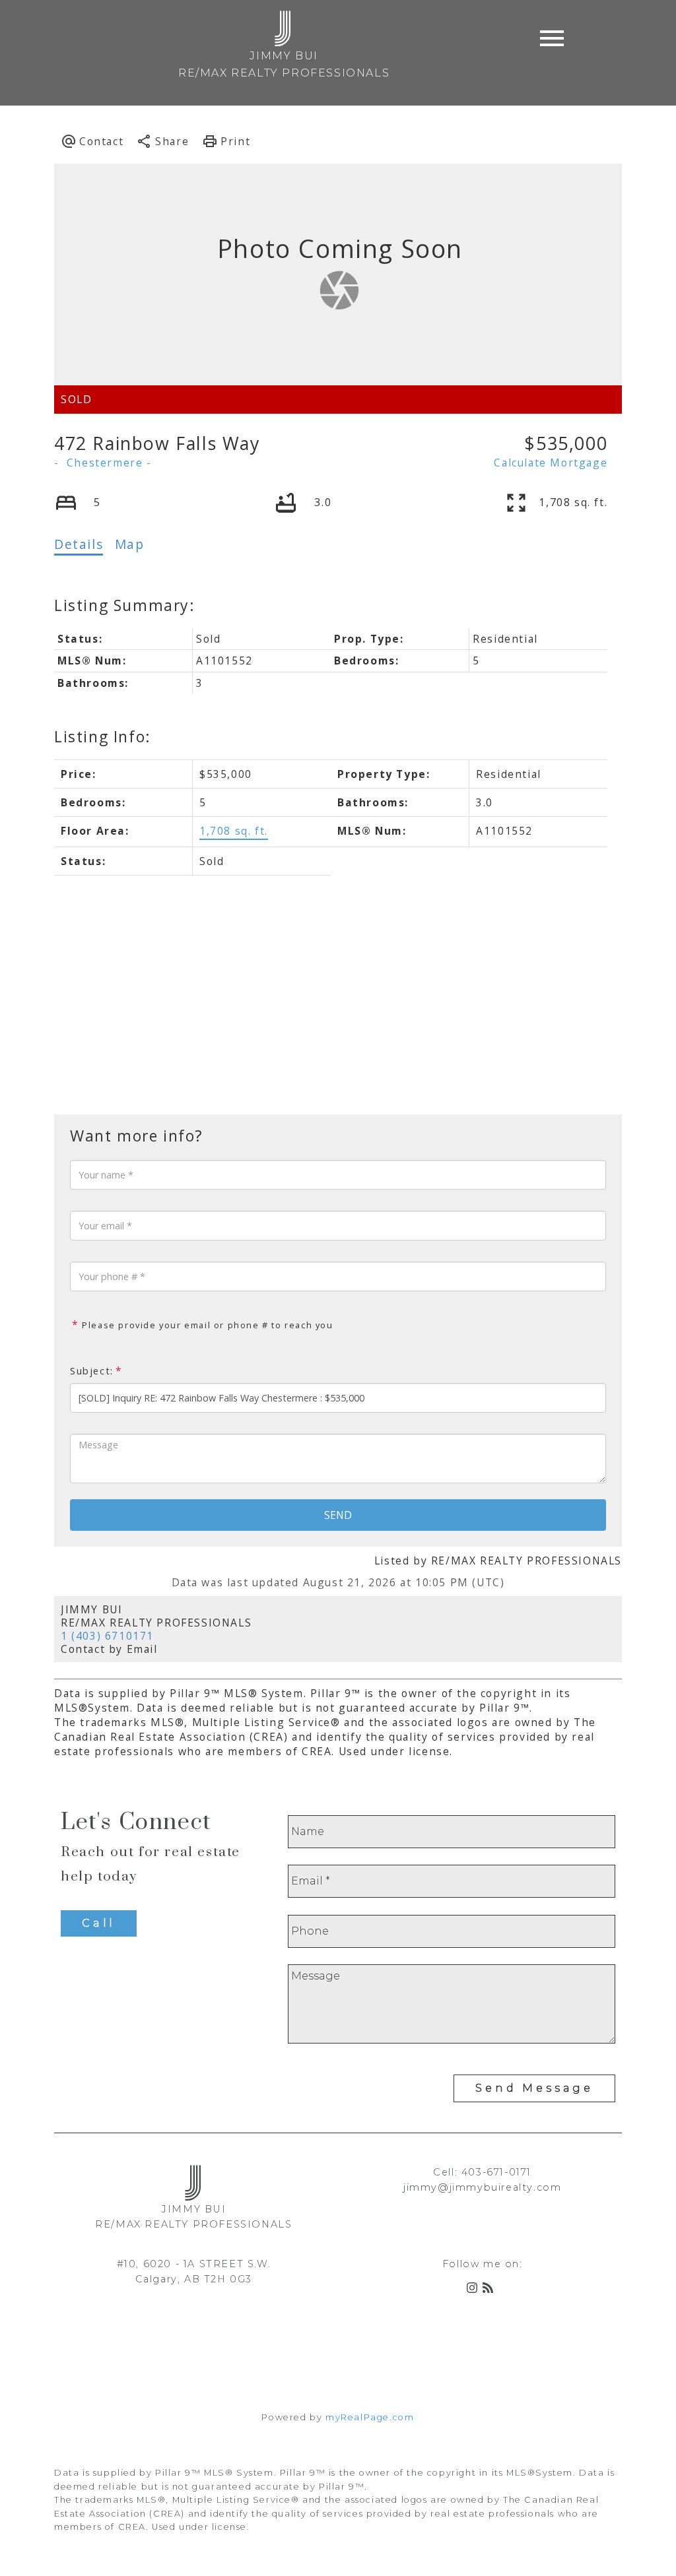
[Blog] (490, 2290)
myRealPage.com (370, 2417)
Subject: (92, 1371)
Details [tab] (79, 544)
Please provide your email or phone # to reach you (206, 1325)
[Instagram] (475, 2290)
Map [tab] (130, 544)
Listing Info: (103, 736)
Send (338, 1515)
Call (99, 1923)
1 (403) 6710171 (107, 1636)
